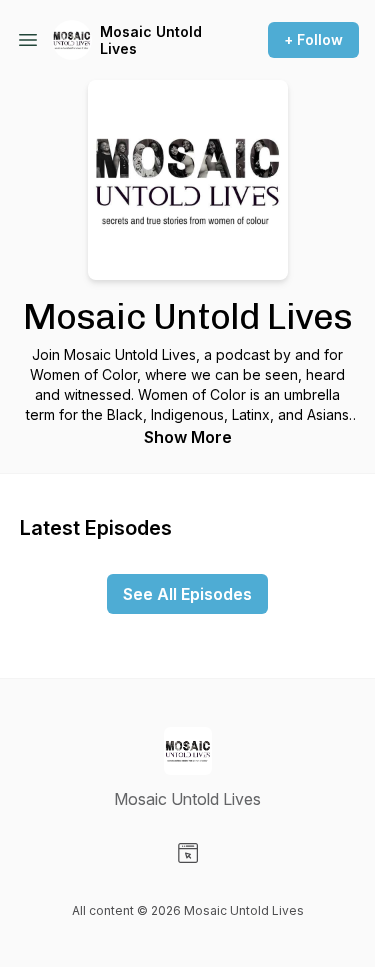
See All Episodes (187, 594)
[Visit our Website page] (188, 853)
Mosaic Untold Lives (151, 40)
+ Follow (313, 39)
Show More (188, 437)
